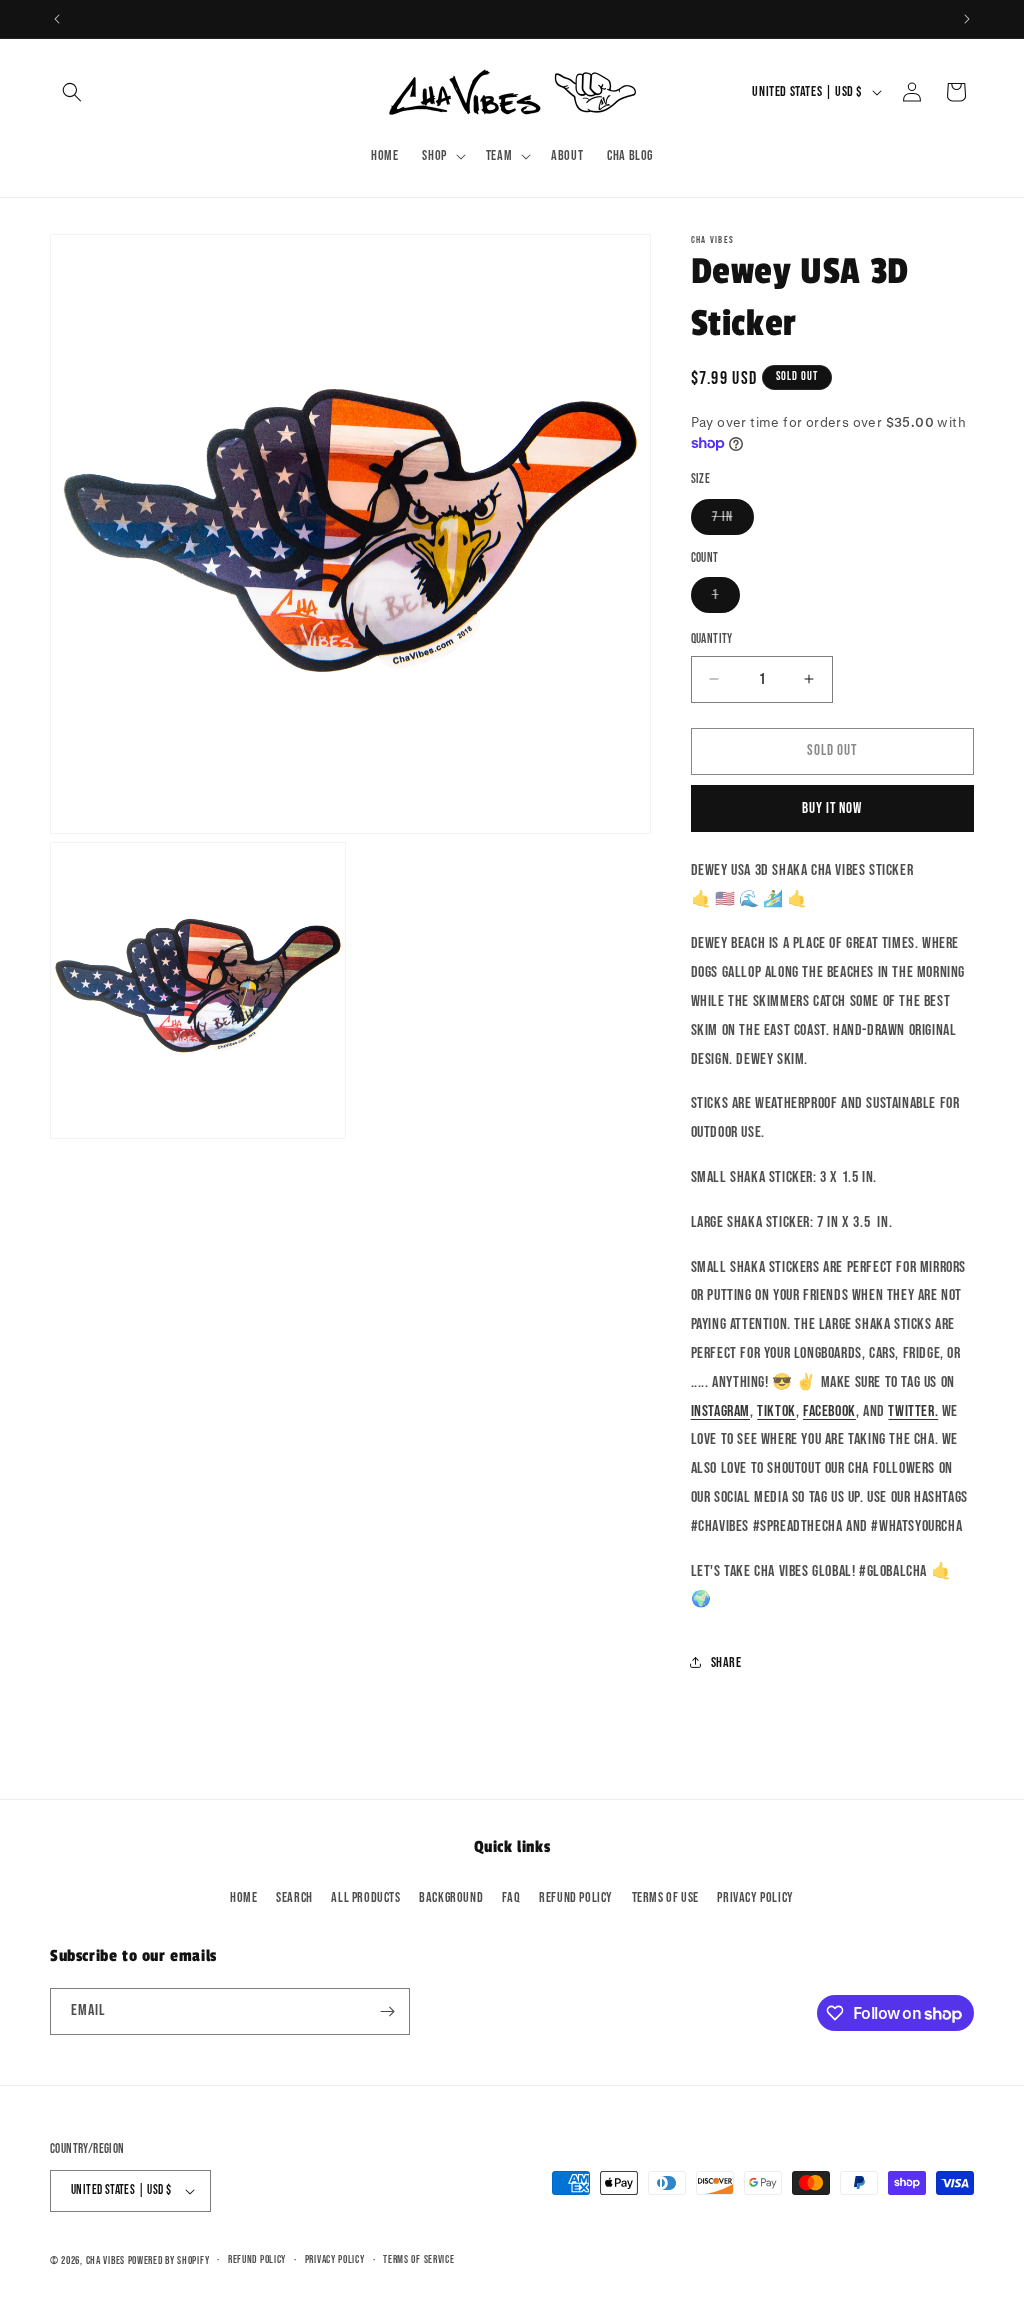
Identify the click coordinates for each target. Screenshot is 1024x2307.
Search (294, 1897)
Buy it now (832, 808)
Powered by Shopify (169, 2260)
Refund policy (576, 1897)
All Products (365, 1897)
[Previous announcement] (57, 19)
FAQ (511, 1897)
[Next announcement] (967, 19)
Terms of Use (665, 1897)
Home (243, 1897)
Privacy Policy (755, 1897)
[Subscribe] (387, 2011)
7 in (733, 521)
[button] (72, 92)
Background (451, 1897)
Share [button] (726, 1662)
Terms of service (418, 2259)
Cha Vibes (105, 2260)
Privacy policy (335, 2259)
